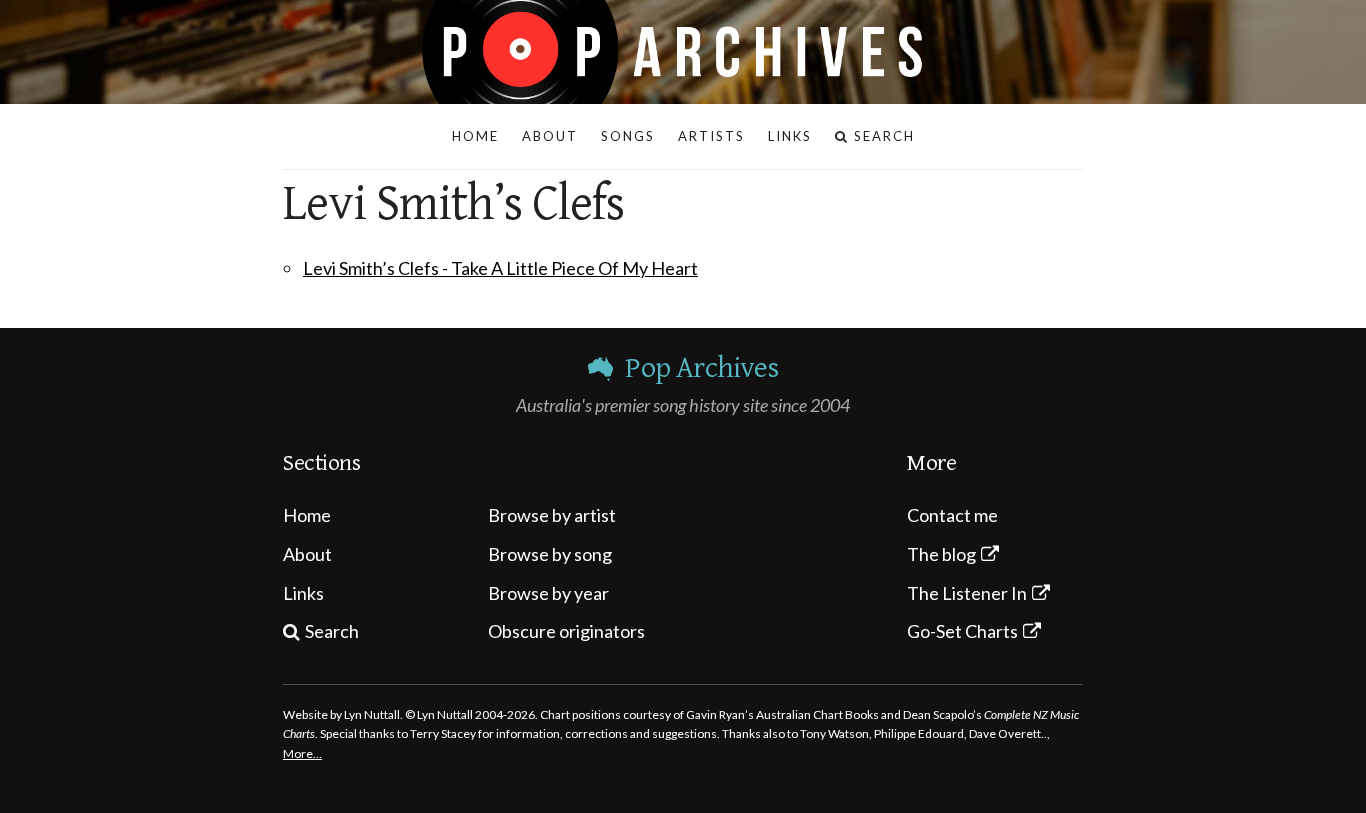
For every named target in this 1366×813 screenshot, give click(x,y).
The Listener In (967, 593)
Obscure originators (566, 631)
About (307, 554)
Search (332, 631)
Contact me (952, 515)
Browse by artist (552, 515)
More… (302, 753)
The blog (941, 554)
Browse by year (548, 593)
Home (307, 515)
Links (303, 593)
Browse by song (550, 554)
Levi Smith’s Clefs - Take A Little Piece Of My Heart (500, 268)
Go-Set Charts (962, 631)
